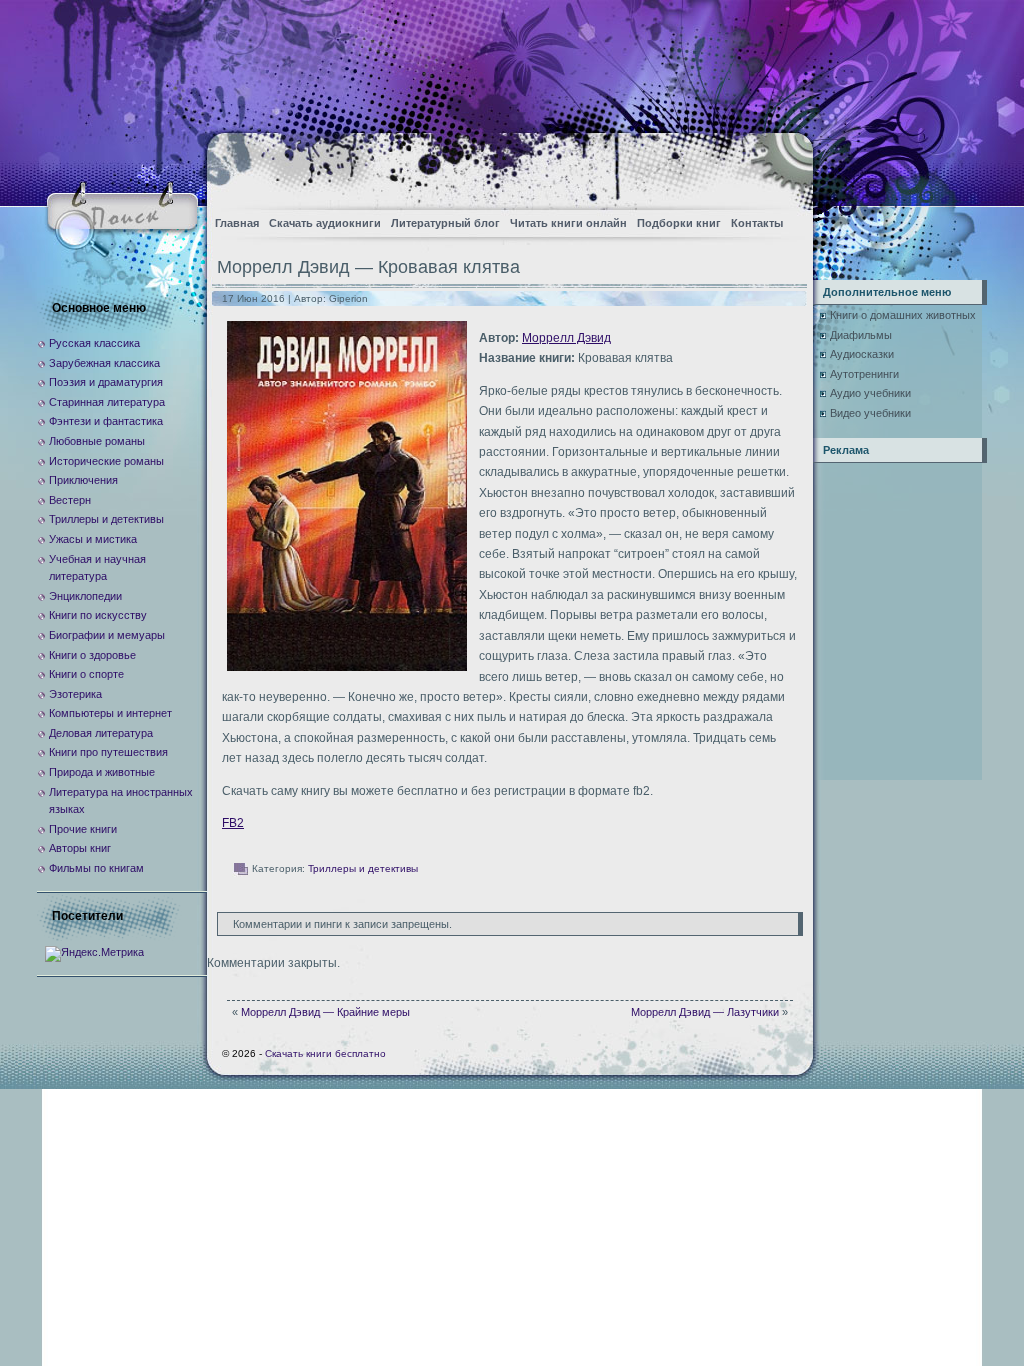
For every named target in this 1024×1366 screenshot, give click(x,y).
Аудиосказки (862, 354)
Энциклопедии (85, 596)
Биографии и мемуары (107, 635)
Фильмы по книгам (96, 868)
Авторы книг (80, 848)
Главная (237, 223)
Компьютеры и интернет (110, 713)
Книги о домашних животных (903, 315)
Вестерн (70, 500)
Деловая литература (101, 733)
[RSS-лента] (780, 165)
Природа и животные (102, 772)
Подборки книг (679, 223)
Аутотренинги (864, 374)
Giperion (348, 298)
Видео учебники (870, 413)
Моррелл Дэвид (566, 338)
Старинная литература (107, 402)
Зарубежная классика (104, 363)
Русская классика (94, 343)
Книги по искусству (98, 615)
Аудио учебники (870, 393)
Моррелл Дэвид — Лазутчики (705, 1012)
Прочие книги (83, 829)
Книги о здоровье (92, 655)
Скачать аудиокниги (325, 223)
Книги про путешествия (108, 752)
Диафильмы (861, 335)
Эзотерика (75, 694)
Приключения (83, 480)
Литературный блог (445, 223)
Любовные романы (97, 441)
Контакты (757, 223)
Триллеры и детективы (363, 868)
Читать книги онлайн (568, 223)
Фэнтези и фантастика (106, 421)
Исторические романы (106, 461)
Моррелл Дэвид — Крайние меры (325, 1012)
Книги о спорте (86, 674)
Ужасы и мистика (93, 539)
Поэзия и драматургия (106, 382)
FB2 (233, 823)
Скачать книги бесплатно (325, 1053)
